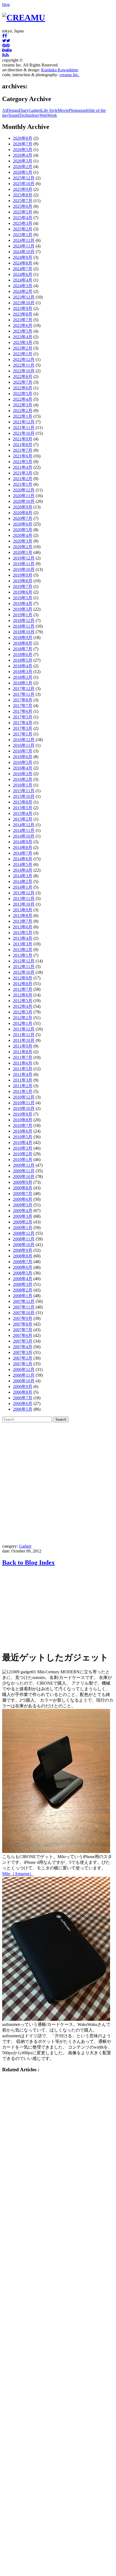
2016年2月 (23, 779)
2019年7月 (23, 586)
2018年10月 (24, 632)
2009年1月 (23, 1228)
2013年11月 (24, 899)
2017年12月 (24, 689)
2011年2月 (23, 1086)
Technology (30, 115)
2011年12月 (24, 1029)
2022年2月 (23, 411)
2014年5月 (23, 864)
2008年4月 (23, 1279)
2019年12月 (24, 558)
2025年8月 (23, 195)
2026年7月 (23, 144)
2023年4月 (23, 337)
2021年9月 (23, 439)
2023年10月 (24, 303)
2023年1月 (23, 354)
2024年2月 (23, 291)
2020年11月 (24, 496)
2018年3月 (23, 672)
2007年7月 (23, 1330)
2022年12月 (24, 359)
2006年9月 (23, 1386)
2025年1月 (23, 235)
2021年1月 (23, 484)
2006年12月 (24, 1369)
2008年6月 (23, 1267)
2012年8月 (23, 984)
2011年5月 (23, 1069)
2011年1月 (23, 1091)
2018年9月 (23, 638)
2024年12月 (24, 240)
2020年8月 (23, 513)
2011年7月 (23, 1057)
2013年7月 (23, 921)
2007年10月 (24, 1313)
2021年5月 (23, 462)
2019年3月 (23, 609)
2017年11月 (24, 694)
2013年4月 (23, 938)
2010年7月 (23, 1125)
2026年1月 (23, 172)
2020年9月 (23, 507)
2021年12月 (24, 422)
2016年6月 (23, 757)
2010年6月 (23, 1131)
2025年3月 (23, 223)
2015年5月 (23, 808)
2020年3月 (23, 541)
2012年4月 (23, 1006)
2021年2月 (23, 479)
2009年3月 (23, 1216)
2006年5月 (23, 1409)
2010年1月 (23, 1160)
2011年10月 (24, 1040)
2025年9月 (23, 189)
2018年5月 (23, 660)
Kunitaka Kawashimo (60, 70)
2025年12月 (24, 178)
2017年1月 (23, 734)
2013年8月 (23, 916)
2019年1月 (23, 615)
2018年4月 (23, 666)
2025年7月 (23, 201)
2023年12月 (24, 297)
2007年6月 (23, 1335)
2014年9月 (23, 842)
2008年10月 (24, 1245)
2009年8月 (23, 1188)
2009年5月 (23, 1205)
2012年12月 (24, 961)
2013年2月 (23, 950)
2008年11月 (24, 1239)
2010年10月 (24, 1108)
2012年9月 (23, 978)
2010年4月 (23, 1143)
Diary (24, 110)
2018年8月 (23, 643)
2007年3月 (23, 1352)
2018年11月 (24, 626)
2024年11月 (24, 246)
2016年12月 (24, 740)
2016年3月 (23, 774)
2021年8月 (23, 445)
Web (44, 115)
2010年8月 (23, 1120)
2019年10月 (24, 569)
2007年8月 (23, 1324)
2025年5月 (23, 212)
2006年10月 (24, 1381)
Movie (63, 110)
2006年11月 (24, 1375)
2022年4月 (23, 399)
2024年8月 (23, 263)
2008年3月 (23, 1284)
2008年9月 (23, 1250)
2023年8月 (23, 314)
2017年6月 (23, 711)
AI (4, 110)
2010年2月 (23, 1154)
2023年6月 (23, 325)
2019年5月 (23, 598)
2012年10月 (24, 972)
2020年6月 (23, 524)
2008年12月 (24, 1233)
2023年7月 (23, 320)
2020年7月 (23, 518)
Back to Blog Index (28, 1563)
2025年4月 (23, 218)
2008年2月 (23, 1290)
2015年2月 (23, 819)
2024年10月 (24, 252)
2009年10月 (24, 1177)
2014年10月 (24, 836)
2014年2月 (23, 881)
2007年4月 (23, 1347)
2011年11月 (24, 1035)
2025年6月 (23, 206)
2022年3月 (23, 405)
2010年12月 (24, 1097)
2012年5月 (23, 1001)
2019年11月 (24, 564)
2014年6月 (23, 859)
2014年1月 (23, 887)
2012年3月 (23, 1012)
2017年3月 (23, 728)
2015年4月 (23, 813)
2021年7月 (23, 450)
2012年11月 (24, 967)
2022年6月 (23, 388)
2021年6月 (23, 456)
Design (13, 110)
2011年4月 (23, 1074)
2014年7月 (23, 853)
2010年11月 (24, 1103)
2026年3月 (23, 161)
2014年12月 (24, 825)
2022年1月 (23, 416)
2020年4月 (23, 535)
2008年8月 (23, 1256)
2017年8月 (23, 700)
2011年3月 (23, 1080)
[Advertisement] (58, 1483)
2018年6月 (23, 655)
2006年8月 (23, 1392)
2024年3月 (23, 286)
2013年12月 (24, 893)
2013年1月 (23, 955)
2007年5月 (23, 1341)
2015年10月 (24, 796)
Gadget (35, 110)
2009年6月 (23, 1199)
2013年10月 (24, 904)
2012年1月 (23, 1023)
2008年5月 (23, 1273)
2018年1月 (23, 683)
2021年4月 (23, 467)
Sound (14, 115)
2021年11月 (24, 428)
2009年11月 (24, 1171)
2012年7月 (23, 989)
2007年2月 (23, 1358)
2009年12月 (24, 1165)
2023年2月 (23, 348)
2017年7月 (23, 706)
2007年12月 (24, 1301)
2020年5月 (23, 530)
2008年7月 (23, 1262)
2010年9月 (23, 1114)
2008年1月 (23, 1296)
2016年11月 (24, 745)
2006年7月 (23, 1398)
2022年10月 (24, 371)
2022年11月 (24, 365)
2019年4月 (23, 603)
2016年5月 (23, 762)
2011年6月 (23, 1063)
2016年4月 (23, 768)
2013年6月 (23, 927)
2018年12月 (24, 620)
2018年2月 (23, 677)
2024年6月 (23, 274)
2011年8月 (23, 1052)
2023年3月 (23, 342)
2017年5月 (23, 717)
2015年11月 (24, 791)
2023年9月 (23, 308)
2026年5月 (23, 150)
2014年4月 (23, 870)
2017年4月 (23, 723)
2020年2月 (23, 547)
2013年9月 (23, 910)
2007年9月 (23, 1318)
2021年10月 (24, 433)
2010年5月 (23, 1137)
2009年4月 (23, 1211)
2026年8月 (23, 138)
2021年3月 (23, 473)
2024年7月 (23, 269)
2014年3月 (23, 876)
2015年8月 (23, 802)
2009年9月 (23, 1182)
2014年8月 (23, 847)
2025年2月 (23, 229)
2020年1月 (23, 552)
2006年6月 (23, 1404)
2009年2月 (23, 1222)
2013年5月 (23, 933)
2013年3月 (23, 944)
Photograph (79, 110)
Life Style (49, 110)
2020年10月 (24, 501)
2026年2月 (23, 167)
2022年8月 (23, 377)
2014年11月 (24, 830)
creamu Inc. (69, 75)
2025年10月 (24, 184)
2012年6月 (23, 995)
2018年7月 (23, 649)
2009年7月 (23, 1194)
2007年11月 (24, 1307)
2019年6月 (23, 592)
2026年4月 (23, 155)
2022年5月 (23, 394)
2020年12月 (24, 490)
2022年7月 (23, 382)
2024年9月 (23, 257)
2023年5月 (23, 331)
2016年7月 (23, 751)
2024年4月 (23, 280)
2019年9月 (23, 575)
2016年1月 (23, 785)
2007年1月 (23, 1364)
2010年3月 (23, 1148)
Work (52, 115)
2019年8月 (23, 581)
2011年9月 (23, 1046)
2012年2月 (23, 1018)
